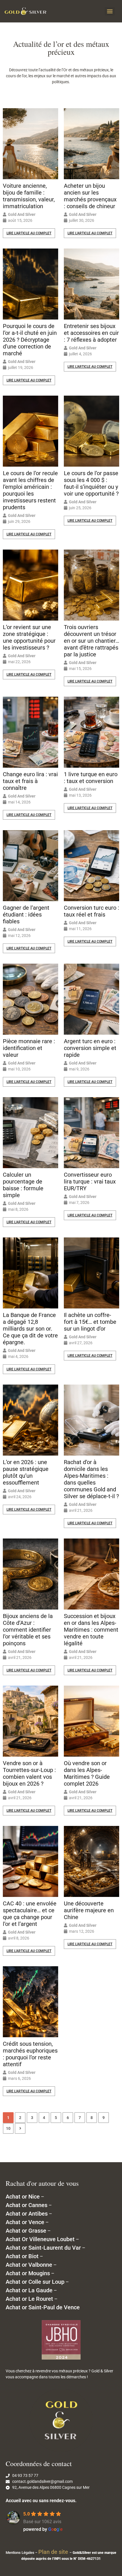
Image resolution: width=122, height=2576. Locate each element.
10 (8, 2128)
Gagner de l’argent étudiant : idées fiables (26, 915)
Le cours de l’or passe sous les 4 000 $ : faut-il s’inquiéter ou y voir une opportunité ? (91, 483)
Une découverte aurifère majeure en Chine (89, 1910)
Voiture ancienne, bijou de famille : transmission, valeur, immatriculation (29, 196)
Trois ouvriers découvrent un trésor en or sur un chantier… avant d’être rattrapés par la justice (91, 641)
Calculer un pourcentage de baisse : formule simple (23, 1185)
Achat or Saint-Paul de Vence (43, 2307)
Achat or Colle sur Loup (35, 2282)
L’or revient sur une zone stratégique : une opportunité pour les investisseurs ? (29, 637)
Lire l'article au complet (29, 233)
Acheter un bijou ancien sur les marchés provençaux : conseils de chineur (90, 196)
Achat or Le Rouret (29, 2299)
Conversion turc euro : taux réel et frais (91, 911)
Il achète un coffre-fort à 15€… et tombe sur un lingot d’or (90, 1322)
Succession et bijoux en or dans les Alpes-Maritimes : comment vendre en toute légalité (91, 1630)
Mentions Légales (20, 2553)
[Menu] (110, 11)
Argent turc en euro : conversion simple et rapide (90, 1048)
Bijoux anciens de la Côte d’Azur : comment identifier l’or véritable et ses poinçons (28, 1630)
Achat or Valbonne (29, 2265)
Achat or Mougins (28, 2273)
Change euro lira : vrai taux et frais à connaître (30, 781)
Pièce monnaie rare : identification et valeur (29, 1048)
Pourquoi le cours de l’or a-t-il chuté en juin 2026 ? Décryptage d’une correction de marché (30, 340)
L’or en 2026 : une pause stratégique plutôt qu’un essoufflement (26, 1472)
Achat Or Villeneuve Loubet (40, 2239)
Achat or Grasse (26, 2231)
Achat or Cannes (27, 2205)
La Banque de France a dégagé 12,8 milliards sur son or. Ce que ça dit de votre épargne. (30, 1329)
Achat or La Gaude (29, 2290)
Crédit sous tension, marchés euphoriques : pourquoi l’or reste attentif (30, 2054)
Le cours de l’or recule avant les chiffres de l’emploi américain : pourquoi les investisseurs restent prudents (30, 490)
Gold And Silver (22, 214)
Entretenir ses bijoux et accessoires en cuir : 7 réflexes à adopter (91, 333)
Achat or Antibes (27, 2214)
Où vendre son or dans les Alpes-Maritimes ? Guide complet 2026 (87, 1773)
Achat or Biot (22, 2256)
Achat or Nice (23, 2197)
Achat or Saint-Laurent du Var (43, 2248)
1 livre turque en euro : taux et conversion (91, 778)
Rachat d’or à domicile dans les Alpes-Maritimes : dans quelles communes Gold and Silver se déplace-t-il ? (91, 1479)
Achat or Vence (25, 2222)
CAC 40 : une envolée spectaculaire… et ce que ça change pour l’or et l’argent (30, 1914)
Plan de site (54, 2552)
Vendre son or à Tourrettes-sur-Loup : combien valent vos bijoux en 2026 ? (29, 1773)
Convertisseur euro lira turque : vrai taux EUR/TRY (90, 1181)
